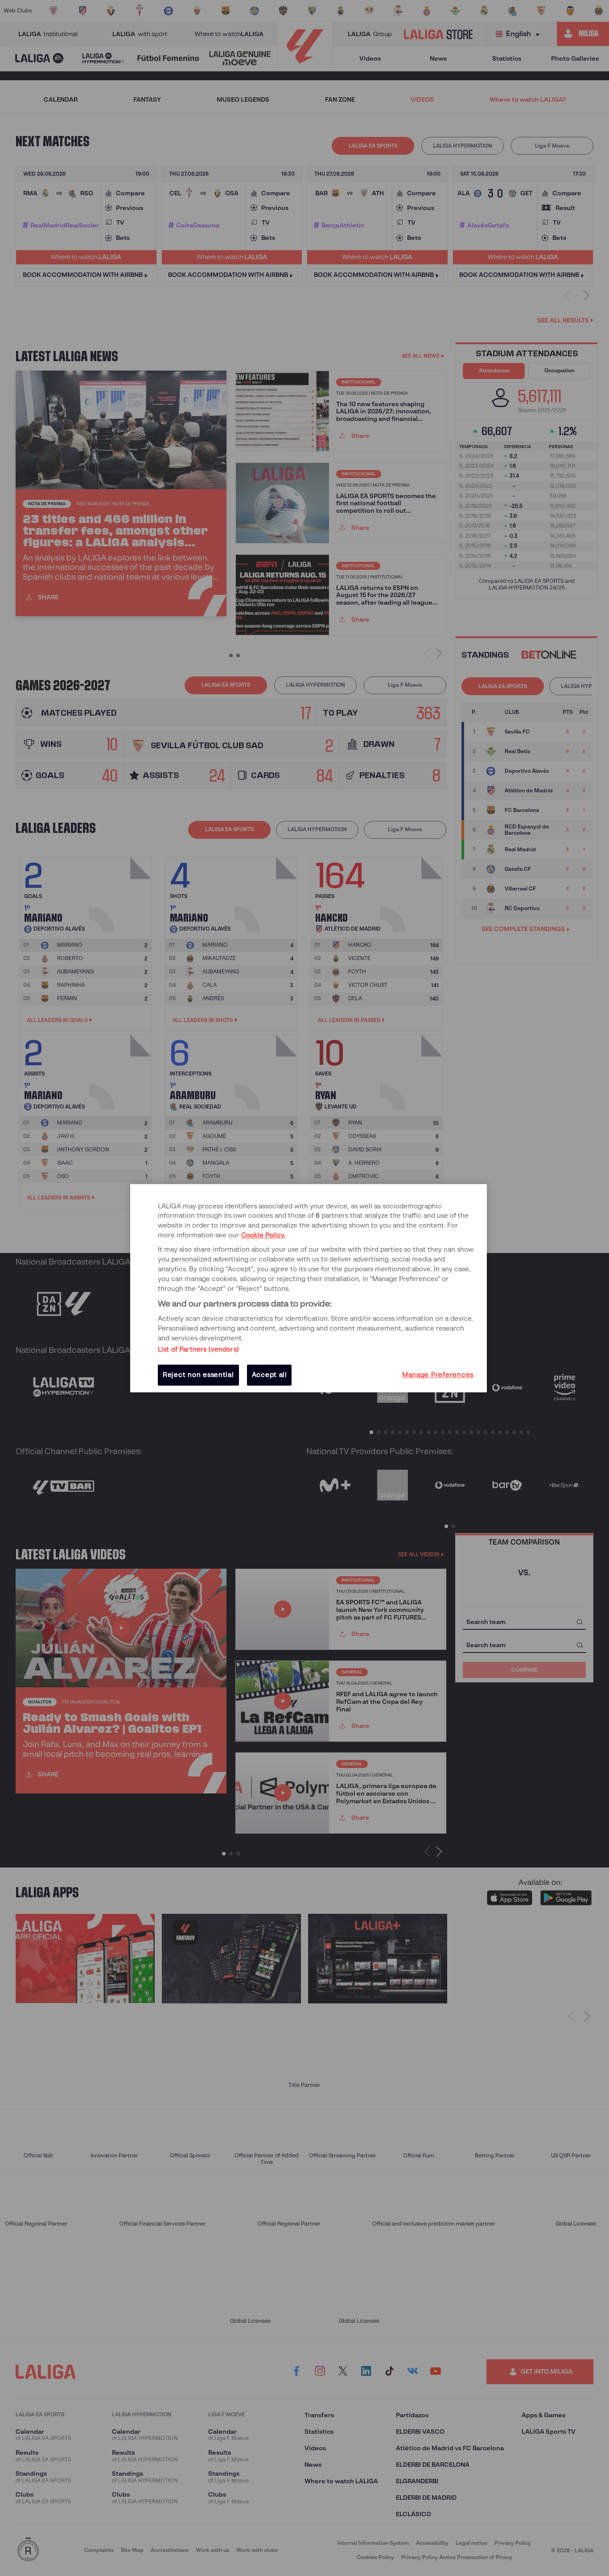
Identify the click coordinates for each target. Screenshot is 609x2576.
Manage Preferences (438, 1375)
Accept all (270, 1375)
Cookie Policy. (263, 1236)
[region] (309, 1288)
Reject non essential (198, 1375)
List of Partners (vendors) (198, 1350)
